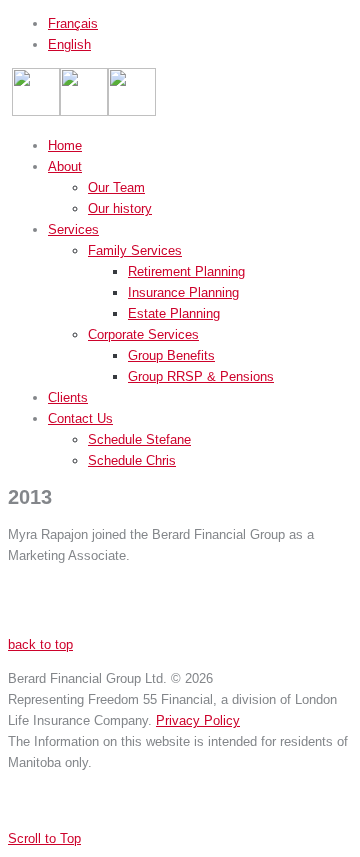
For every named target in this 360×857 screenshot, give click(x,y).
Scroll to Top (44, 838)
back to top (40, 644)
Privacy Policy (198, 720)
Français (73, 23)
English (69, 44)
